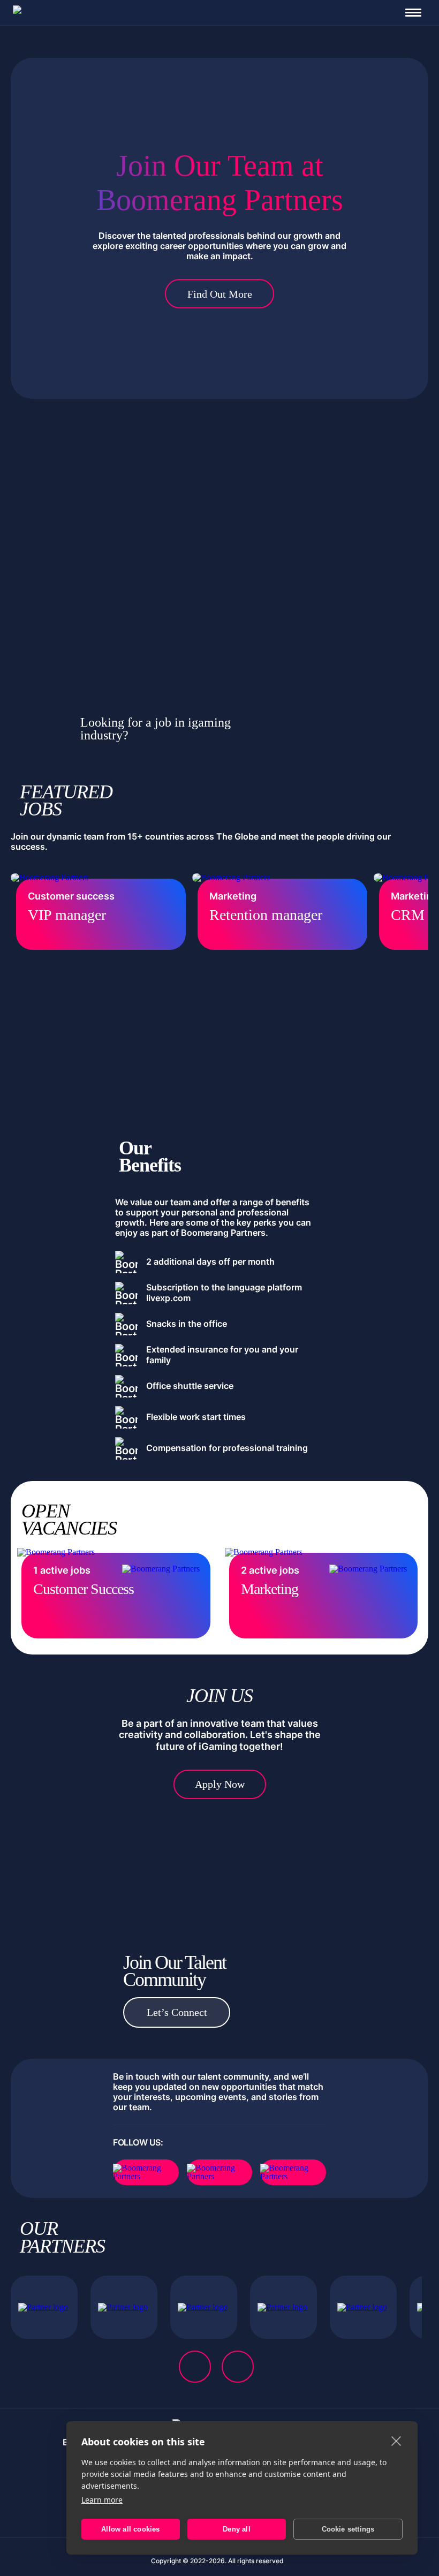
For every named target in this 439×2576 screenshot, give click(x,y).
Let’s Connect (177, 2012)
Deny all (237, 2529)
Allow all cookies (130, 2529)
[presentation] (195, 2367)
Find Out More (220, 294)
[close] (396, 2441)
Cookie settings (348, 2529)
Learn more (102, 2500)
